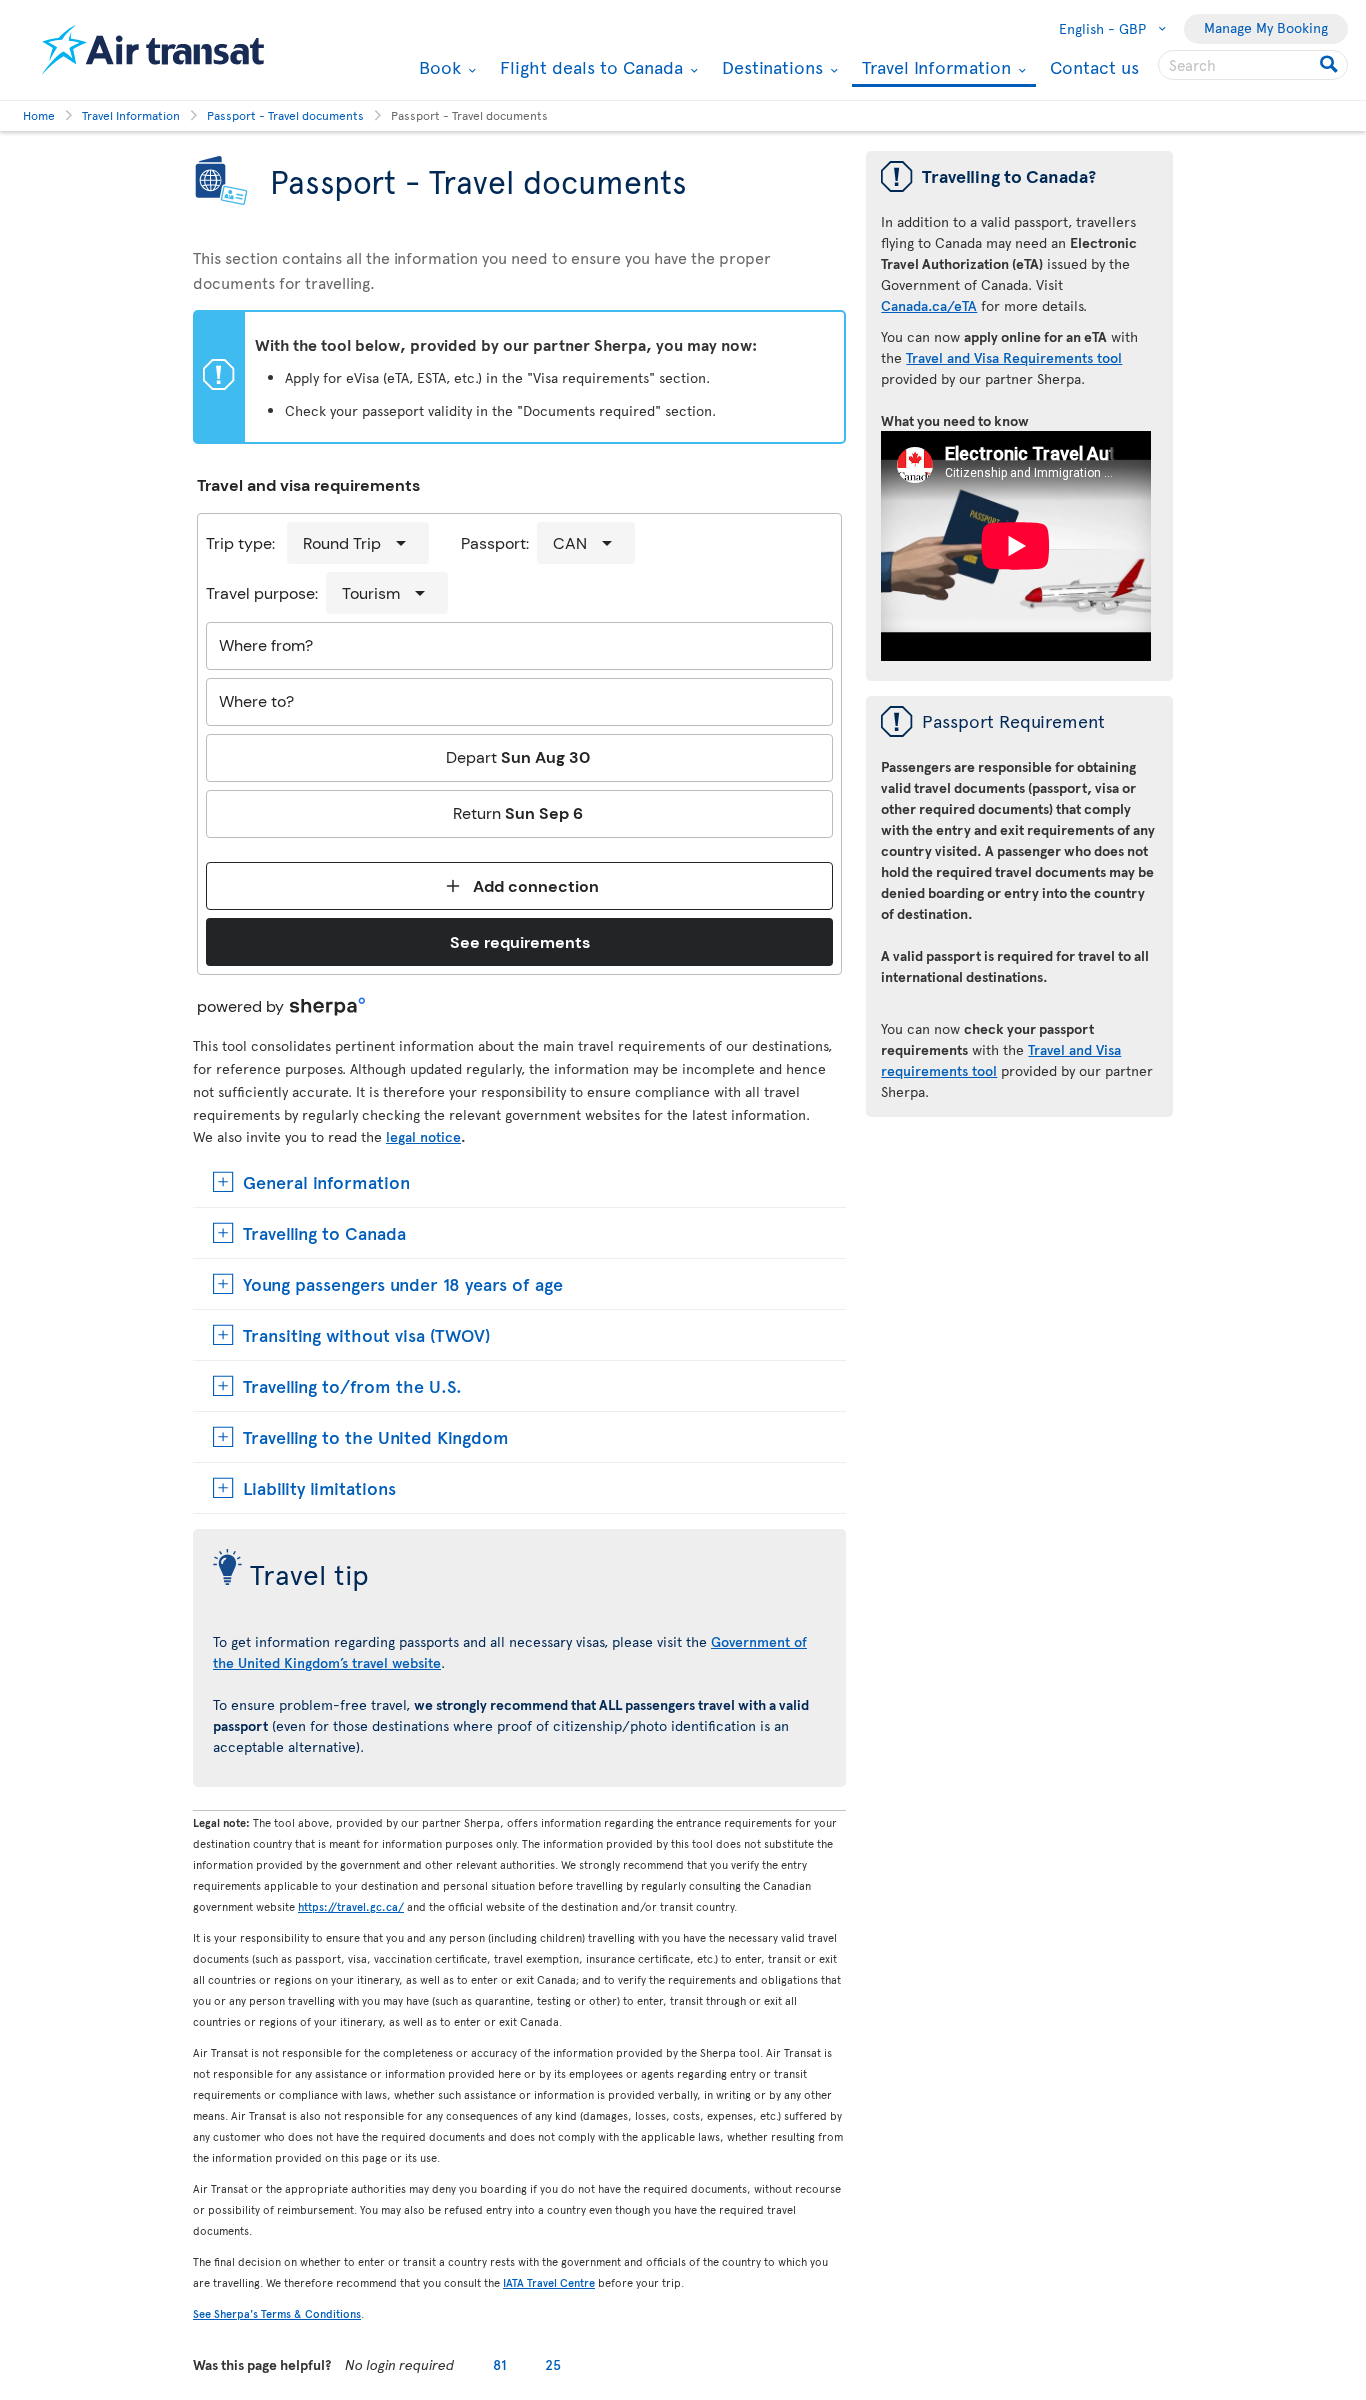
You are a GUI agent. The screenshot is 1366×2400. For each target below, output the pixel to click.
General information (326, 1181)
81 (500, 2364)
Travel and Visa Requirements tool (1014, 357)
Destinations (770, 67)
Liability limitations (319, 1487)
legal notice (423, 1136)
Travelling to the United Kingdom (376, 1436)
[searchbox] (1253, 65)
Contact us (1094, 66)
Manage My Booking (1266, 27)
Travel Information (934, 68)
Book (437, 67)
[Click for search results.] (1330, 65)
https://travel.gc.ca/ (351, 1906)
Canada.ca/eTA (929, 305)
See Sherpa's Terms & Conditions (277, 2313)
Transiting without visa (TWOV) (366, 1334)
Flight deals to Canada (589, 67)
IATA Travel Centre (549, 2282)
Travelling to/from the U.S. (352, 1385)
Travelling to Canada (324, 1232)
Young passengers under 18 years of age (403, 1283)
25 (553, 2364)
